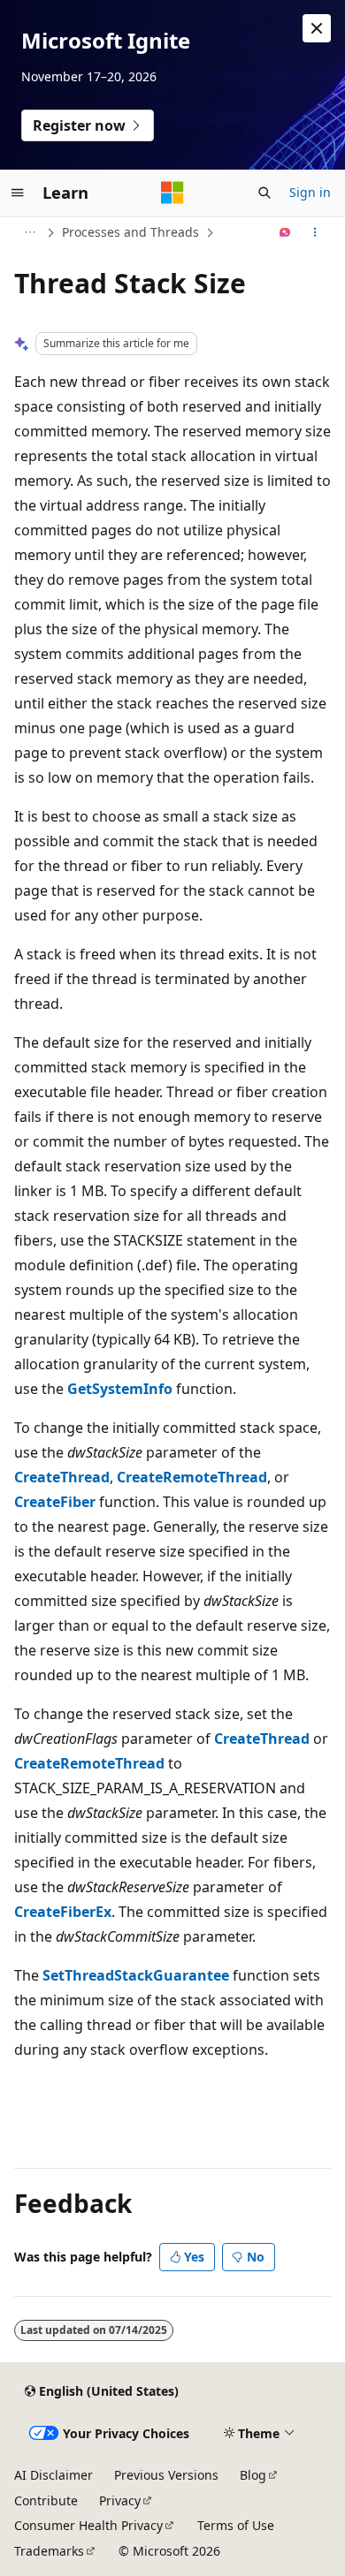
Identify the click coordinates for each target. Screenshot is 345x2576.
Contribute (46, 2500)
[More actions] (315, 232)
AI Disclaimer (54, 2475)
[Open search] (264, 193)
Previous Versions (166, 2475)
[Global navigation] (18, 193)
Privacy (120, 2500)
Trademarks (49, 2551)
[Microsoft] (172, 193)
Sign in (310, 192)
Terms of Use (236, 2525)
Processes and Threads (130, 232)
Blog (253, 2475)
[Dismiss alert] (317, 28)
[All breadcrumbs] (30, 232)
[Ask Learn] (285, 232)
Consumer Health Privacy (88, 2525)
